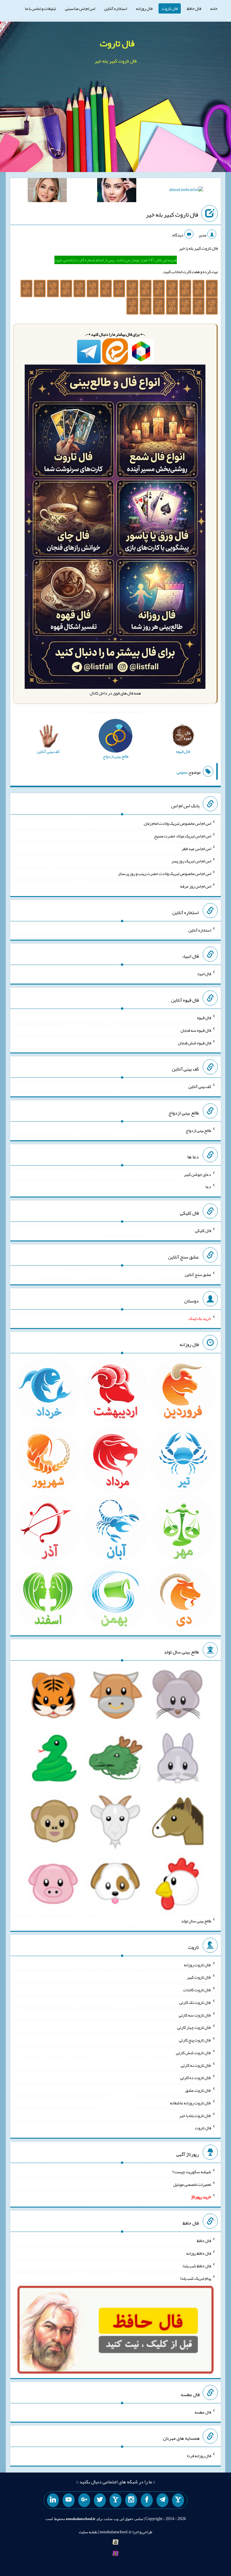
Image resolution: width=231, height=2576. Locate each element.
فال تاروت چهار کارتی (194, 2027)
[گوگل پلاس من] (84, 2500)
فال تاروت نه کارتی (196, 2065)
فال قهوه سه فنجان (196, 1030)
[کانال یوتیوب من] (69, 2500)
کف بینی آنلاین (200, 1086)
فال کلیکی (203, 1231)
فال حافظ (194, 8)
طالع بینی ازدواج (198, 1130)
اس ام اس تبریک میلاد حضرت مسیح (183, 836)
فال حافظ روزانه (199, 2253)
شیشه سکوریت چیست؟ (192, 2172)
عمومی (182, 772)
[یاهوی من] (178, 2500)
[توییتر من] (100, 2500)
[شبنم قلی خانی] (47, 191)
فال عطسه (203, 2412)
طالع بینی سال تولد (196, 1921)
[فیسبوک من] (147, 2500)
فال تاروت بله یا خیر (195, 2115)
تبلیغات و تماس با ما (40, 8)
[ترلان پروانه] (117, 191)
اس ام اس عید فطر (196, 848)
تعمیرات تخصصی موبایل (192, 2184)
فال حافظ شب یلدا (197, 2266)
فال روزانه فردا (199, 2456)
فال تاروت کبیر (199, 1977)
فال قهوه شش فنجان (194, 1043)
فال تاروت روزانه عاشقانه (191, 2103)
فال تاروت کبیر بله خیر (172, 214)
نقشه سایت (88, 2532)
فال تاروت (170, 8)
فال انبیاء (204, 974)
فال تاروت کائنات (197, 1990)
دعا (208, 1187)
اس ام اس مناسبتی (80, 8)
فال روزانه (144, 8)
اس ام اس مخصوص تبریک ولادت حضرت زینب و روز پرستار (165, 874)
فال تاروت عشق (198, 2090)
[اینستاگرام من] (131, 2500)
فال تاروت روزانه (197, 1964)
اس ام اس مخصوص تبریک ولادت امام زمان (177, 823)
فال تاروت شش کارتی (194, 2053)
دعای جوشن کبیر (197, 1174)
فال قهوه (204, 1018)
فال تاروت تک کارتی (195, 2002)
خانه (214, 8)
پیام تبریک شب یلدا (196, 2278)
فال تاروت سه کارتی (195, 2015)
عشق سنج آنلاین (198, 1274)
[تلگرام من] (162, 2500)
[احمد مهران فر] (186, 191)
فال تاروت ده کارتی (196, 2078)
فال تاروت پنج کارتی (195, 2040)
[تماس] (115, 2500)
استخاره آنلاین (115, 8)
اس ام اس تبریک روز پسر (191, 861)
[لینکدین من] (53, 2500)
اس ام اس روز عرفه (196, 886)
